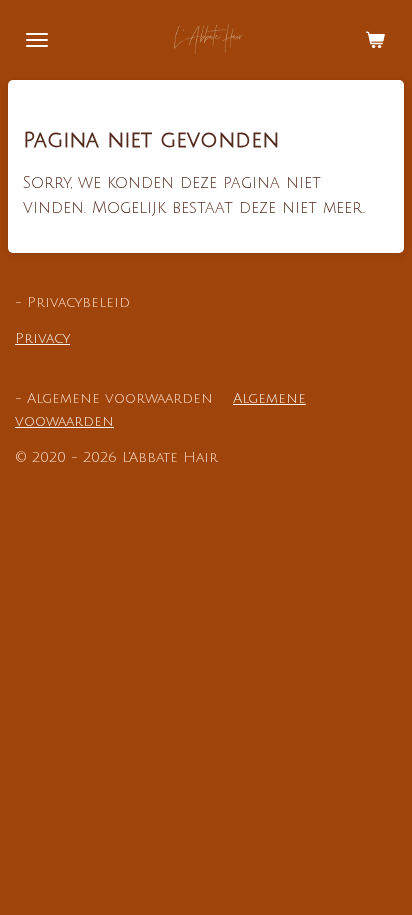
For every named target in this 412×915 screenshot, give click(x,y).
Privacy (42, 338)
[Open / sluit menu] (37, 40)
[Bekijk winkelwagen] (375, 40)
